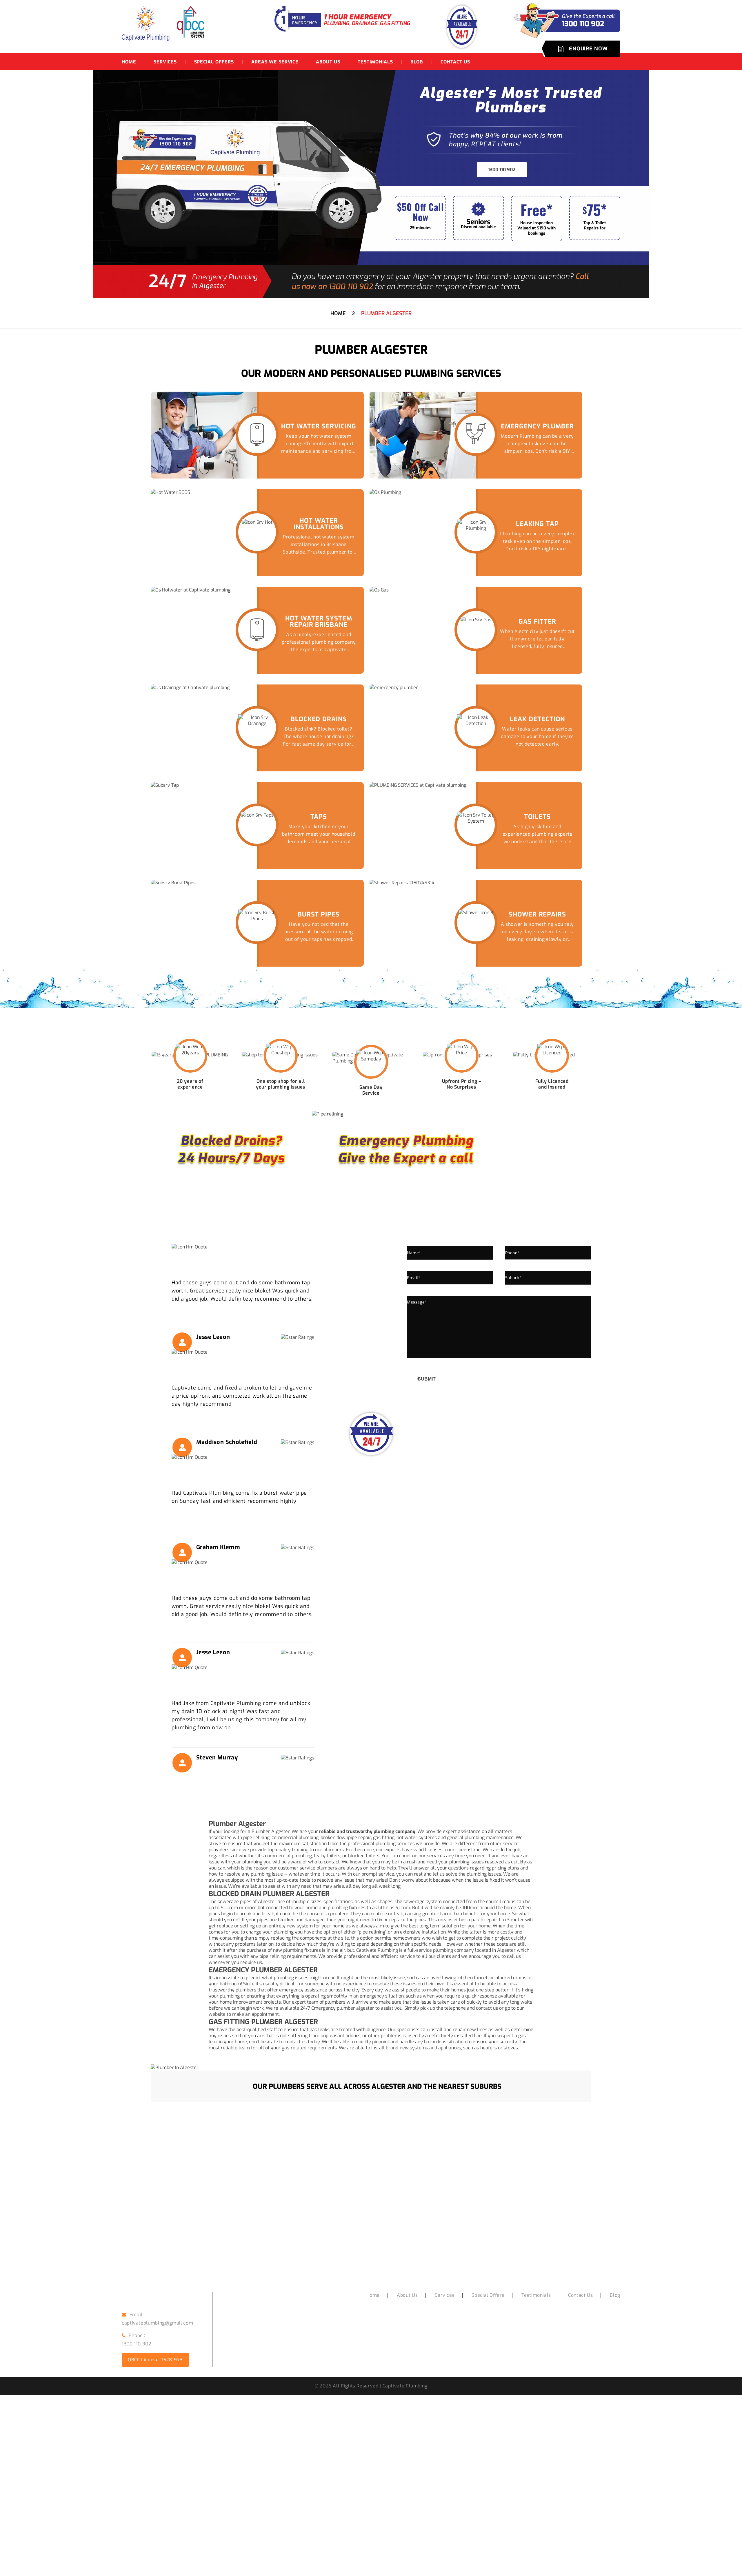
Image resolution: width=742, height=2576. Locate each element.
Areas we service (275, 62)
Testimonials (375, 62)
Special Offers (214, 62)
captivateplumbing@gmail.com (157, 2323)
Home (129, 62)
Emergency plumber (333, 2008)
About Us (328, 62)
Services (165, 62)
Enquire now (588, 49)
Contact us (455, 62)
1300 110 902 (502, 170)
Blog (417, 62)
